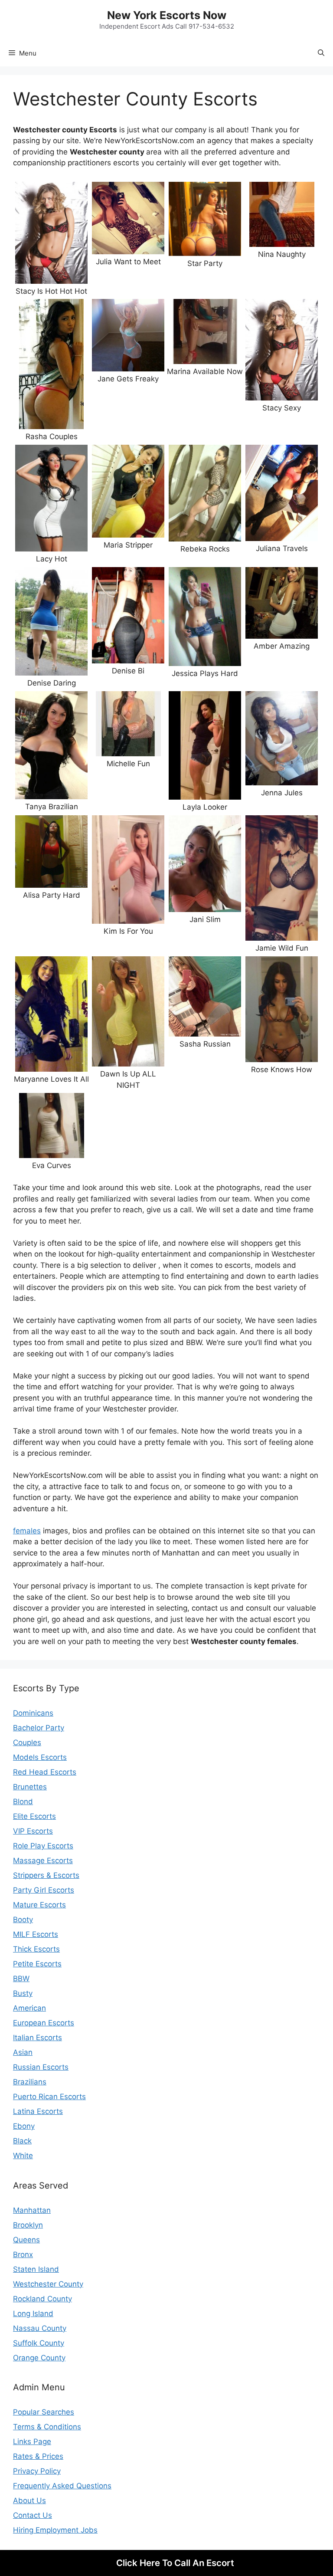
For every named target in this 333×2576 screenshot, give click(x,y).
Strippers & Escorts (46, 1875)
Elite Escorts (34, 1816)
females (27, 1531)
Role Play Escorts (43, 1846)
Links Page (32, 2441)
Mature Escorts (39, 1905)
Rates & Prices (38, 2456)
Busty (23, 1993)
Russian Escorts (41, 2067)
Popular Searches (44, 2412)
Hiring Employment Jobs (55, 2530)
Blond (23, 1802)
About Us (29, 2501)
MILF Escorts (36, 1934)
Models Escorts (40, 1757)
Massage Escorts (43, 1861)
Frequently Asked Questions (62, 2486)
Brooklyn (28, 2225)
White (23, 2156)
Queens (26, 2240)
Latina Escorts (38, 2111)
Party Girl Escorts (44, 1890)
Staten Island (36, 2269)
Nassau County (40, 2328)
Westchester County (48, 2284)
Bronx (23, 2254)
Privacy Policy (37, 2471)
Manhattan (32, 2210)
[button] (321, 53)
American (29, 2008)
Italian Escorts (38, 2038)
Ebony (24, 2126)
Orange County (39, 2358)
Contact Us (33, 2515)
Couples (27, 1742)
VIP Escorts (33, 1831)
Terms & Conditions (47, 2427)
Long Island (33, 2313)
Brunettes (30, 1787)
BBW (21, 1979)
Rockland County (42, 2299)
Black (22, 2141)
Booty (23, 1920)
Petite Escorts (37, 1964)
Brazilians (30, 2082)
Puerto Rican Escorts (49, 2097)
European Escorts (44, 2023)
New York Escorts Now (167, 15)
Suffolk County (39, 2343)
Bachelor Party (39, 1728)
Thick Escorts (36, 1949)
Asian (23, 2052)
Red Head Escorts (45, 1772)
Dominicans (33, 1713)
